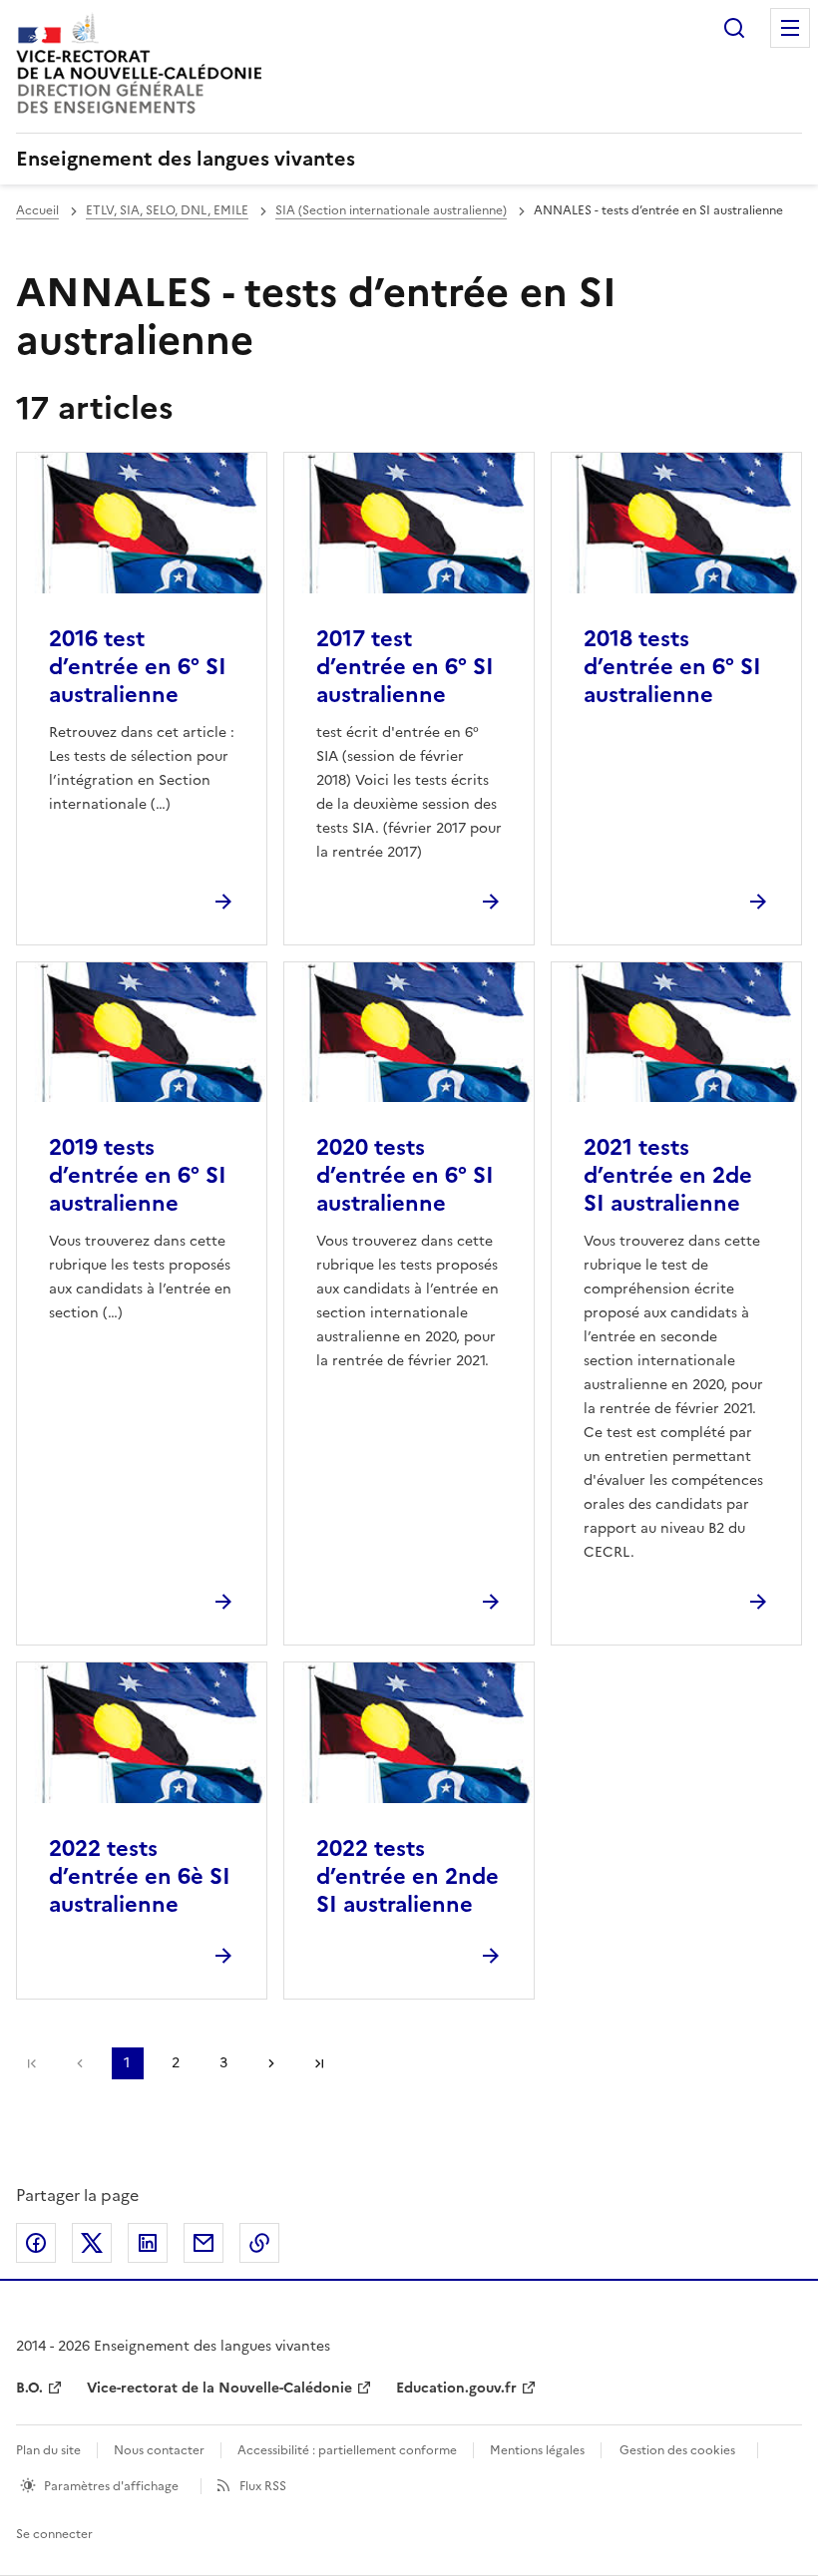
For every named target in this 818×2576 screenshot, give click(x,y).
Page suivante (271, 2063)
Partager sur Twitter (92, 2243)
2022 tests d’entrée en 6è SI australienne (140, 1876)
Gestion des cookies (677, 2450)
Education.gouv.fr (456, 2388)
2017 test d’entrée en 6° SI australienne (405, 667)
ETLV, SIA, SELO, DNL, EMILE (167, 210)
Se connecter (54, 2534)
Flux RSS (263, 2486)
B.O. (29, 2388)
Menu (790, 28)
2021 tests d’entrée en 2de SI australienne (668, 1175)
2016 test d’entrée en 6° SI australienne (138, 667)
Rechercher (734, 28)
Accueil (37, 210)
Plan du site (48, 2450)
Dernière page (319, 2063)
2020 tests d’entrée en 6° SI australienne (405, 1175)
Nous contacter (159, 2450)
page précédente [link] (80, 2063)
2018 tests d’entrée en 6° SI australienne (672, 667)
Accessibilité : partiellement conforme (347, 2450)
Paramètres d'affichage (111, 2486)
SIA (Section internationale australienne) (391, 210)
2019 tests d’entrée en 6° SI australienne (138, 1175)
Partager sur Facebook (36, 2243)
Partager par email (204, 2243)
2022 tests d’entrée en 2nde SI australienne (408, 1876)
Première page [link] (32, 2063)
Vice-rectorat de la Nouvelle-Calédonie (219, 2388)
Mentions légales (537, 2450)
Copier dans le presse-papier (259, 2243)
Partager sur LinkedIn (148, 2243)
